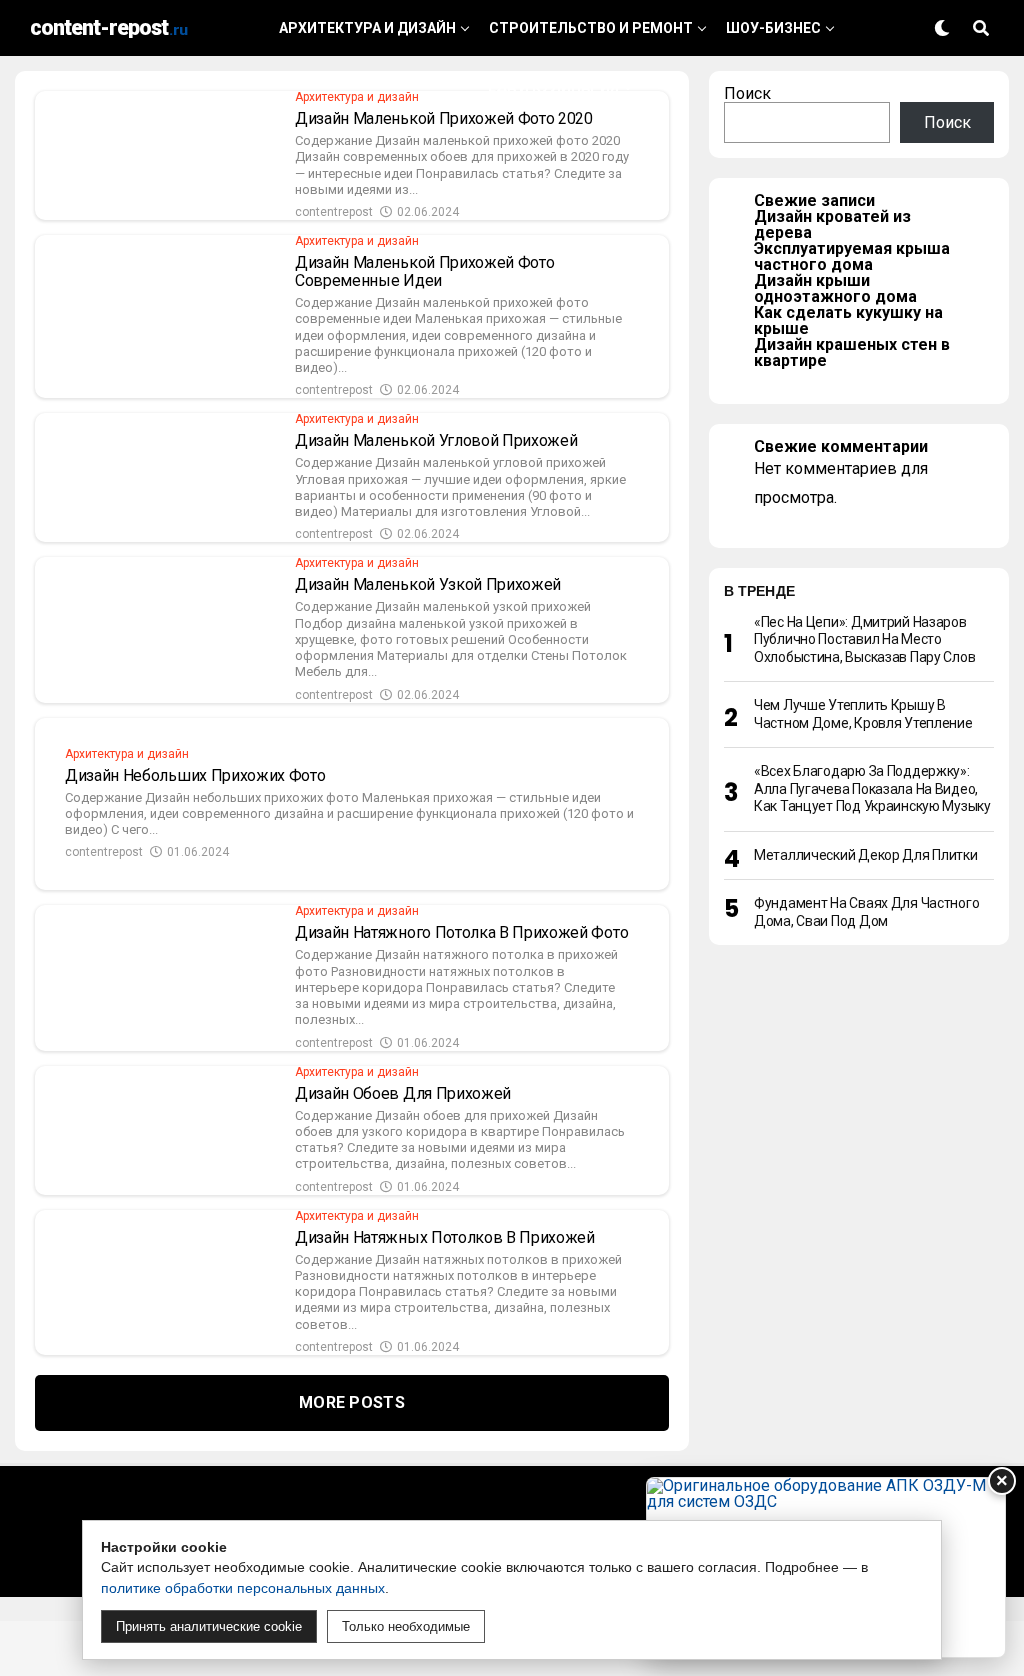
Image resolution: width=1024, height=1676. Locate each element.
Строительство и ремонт (591, 28)
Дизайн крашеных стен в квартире (852, 352)
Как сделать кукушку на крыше (848, 320)
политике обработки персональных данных (243, 1588)
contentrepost (334, 212)
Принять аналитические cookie (209, 1626)
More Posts (352, 1402)
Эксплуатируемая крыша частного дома (852, 256)
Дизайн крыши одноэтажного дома (835, 288)
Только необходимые (406, 1626)
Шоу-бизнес (773, 28)
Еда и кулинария (553, 87)
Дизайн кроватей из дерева (832, 224)
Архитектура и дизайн (367, 28)
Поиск (747, 93)
